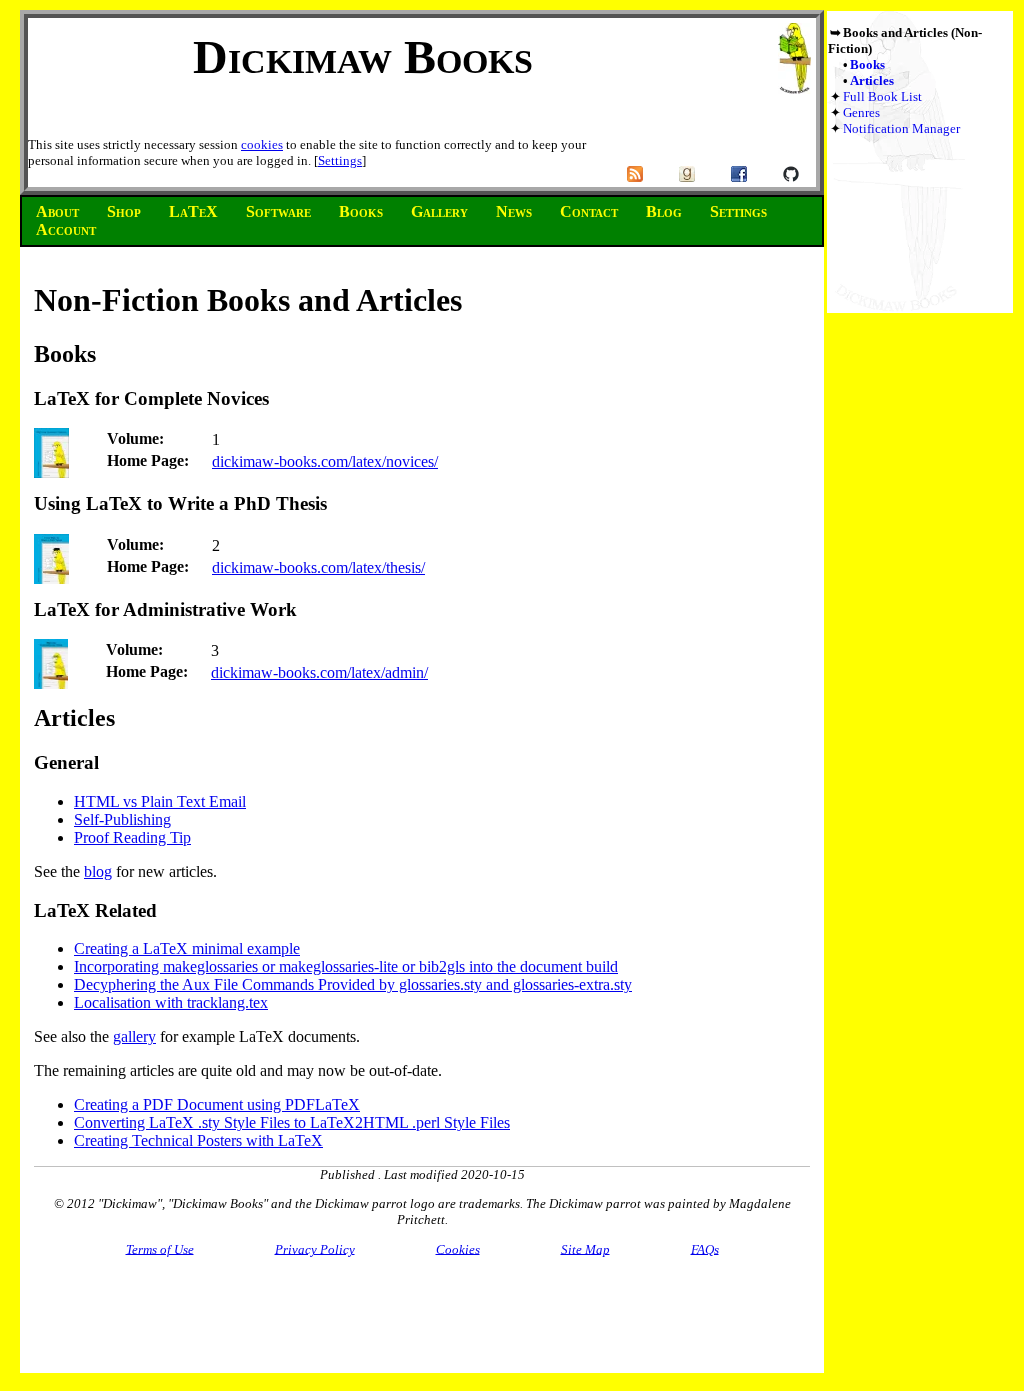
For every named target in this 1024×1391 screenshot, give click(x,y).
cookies (262, 144)
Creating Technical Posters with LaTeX (198, 1140)
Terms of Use (160, 1248)
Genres (861, 112)
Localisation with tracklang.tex (171, 1002)
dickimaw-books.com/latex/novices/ (325, 461)
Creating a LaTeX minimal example (187, 948)
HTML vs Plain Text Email (160, 801)
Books (867, 64)
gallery (134, 1036)
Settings (340, 160)
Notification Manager (901, 128)
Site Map (585, 1248)
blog (98, 871)
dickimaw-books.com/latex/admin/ (319, 672)
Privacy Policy (315, 1248)
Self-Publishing (122, 819)
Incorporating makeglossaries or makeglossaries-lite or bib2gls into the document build (346, 966)
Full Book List (882, 96)
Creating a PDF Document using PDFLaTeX (217, 1104)
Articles (872, 80)
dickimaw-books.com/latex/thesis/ (318, 567)
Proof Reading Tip (132, 837)
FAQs (705, 1248)
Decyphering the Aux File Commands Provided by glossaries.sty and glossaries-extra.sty (353, 984)
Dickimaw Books (363, 56)
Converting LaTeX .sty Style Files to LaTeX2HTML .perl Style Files (292, 1122)
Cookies (458, 1248)
